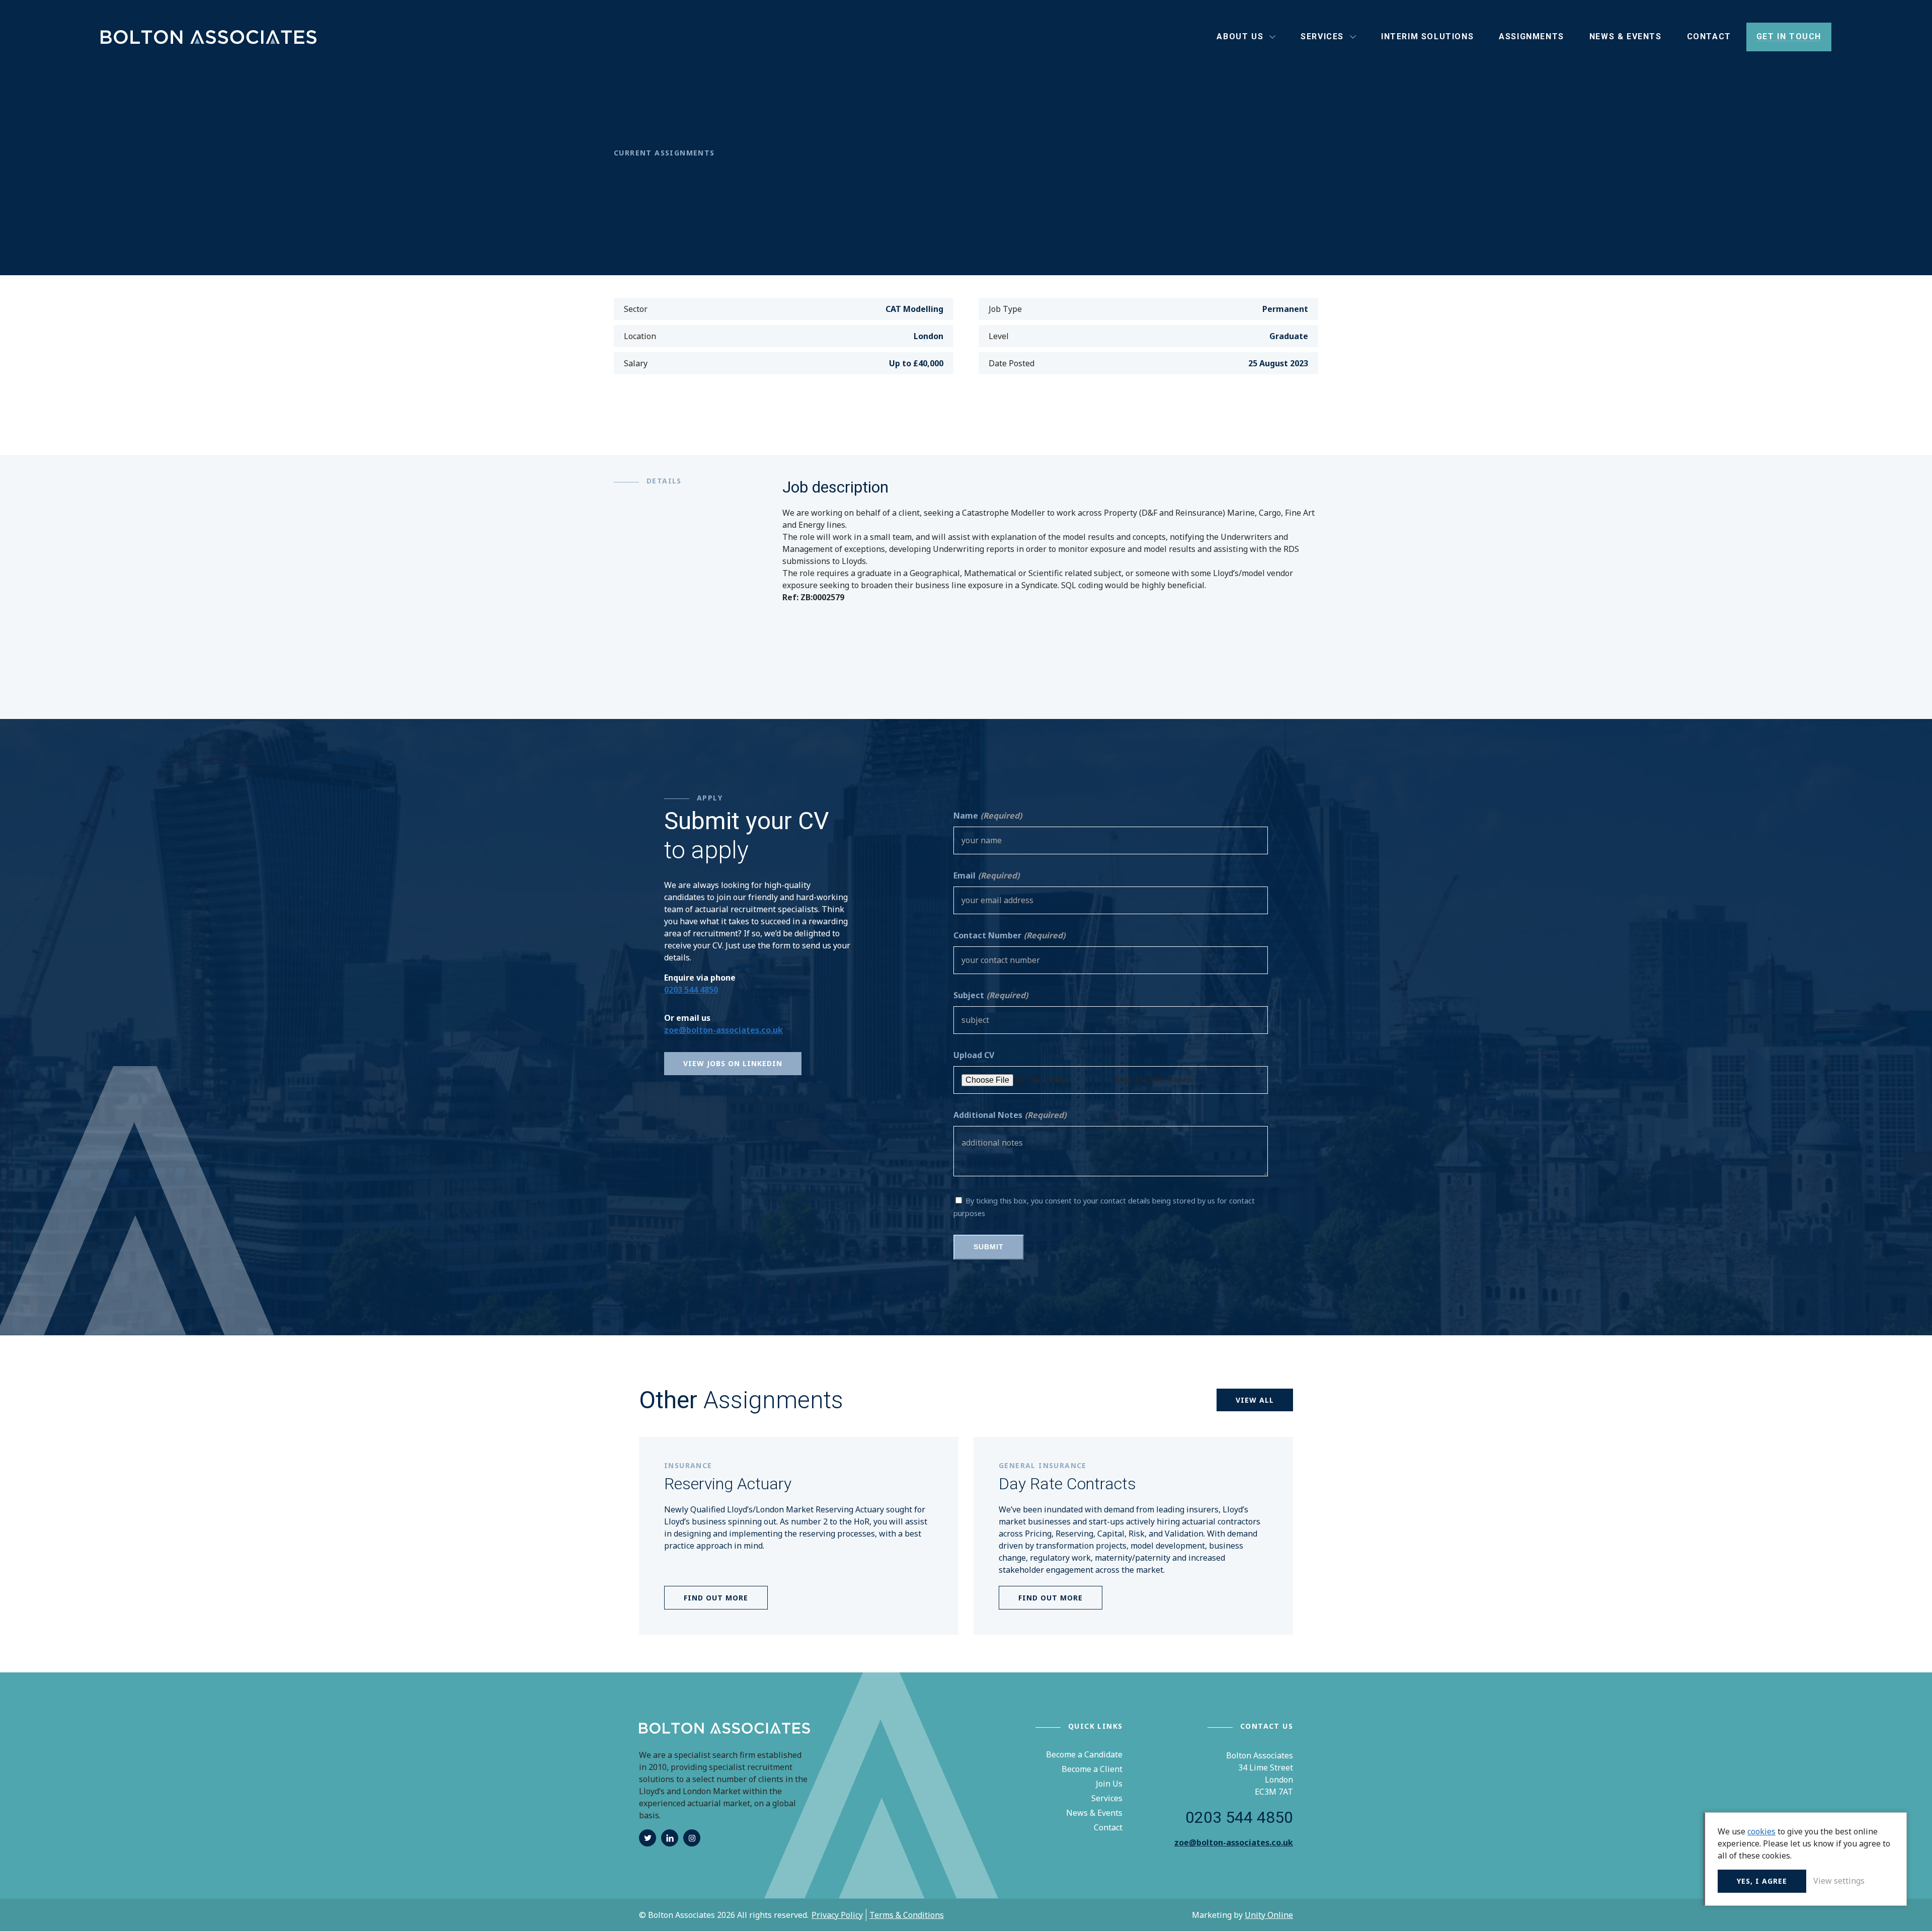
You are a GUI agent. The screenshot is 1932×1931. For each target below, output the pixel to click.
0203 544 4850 (691, 990)
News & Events (1094, 1813)
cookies (1761, 1831)
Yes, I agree (1762, 1881)
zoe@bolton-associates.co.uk (723, 1030)
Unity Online (1269, 1915)
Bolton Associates (209, 37)
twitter (648, 1838)
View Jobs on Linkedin (733, 1063)
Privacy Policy (837, 1915)
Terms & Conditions (907, 1915)
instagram (692, 1838)
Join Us (1109, 1784)
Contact (1108, 1827)
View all (1255, 1400)
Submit (989, 1247)
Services (1107, 1798)
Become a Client (1092, 1769)
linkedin (670, 1838)
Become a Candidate (1084, 1754)
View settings (1839, 1881)
